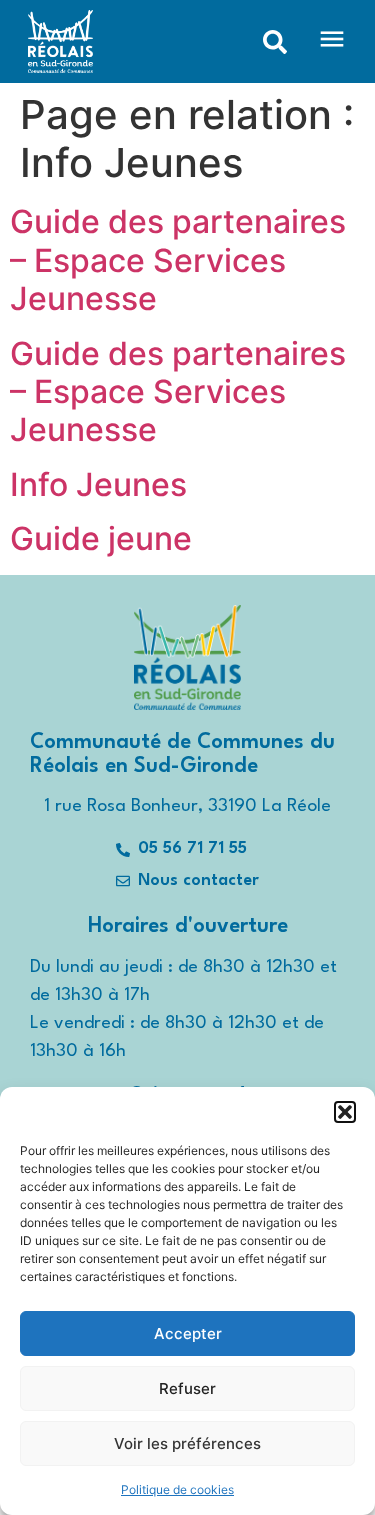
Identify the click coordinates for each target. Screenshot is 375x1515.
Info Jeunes (98, 484)
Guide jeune (101, 538)
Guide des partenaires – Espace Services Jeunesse (178, 260)
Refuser (187, 1388)
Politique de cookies (177, 1489)
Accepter (188, 1333)
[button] (345, 1112)
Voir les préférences (187, 1443)
